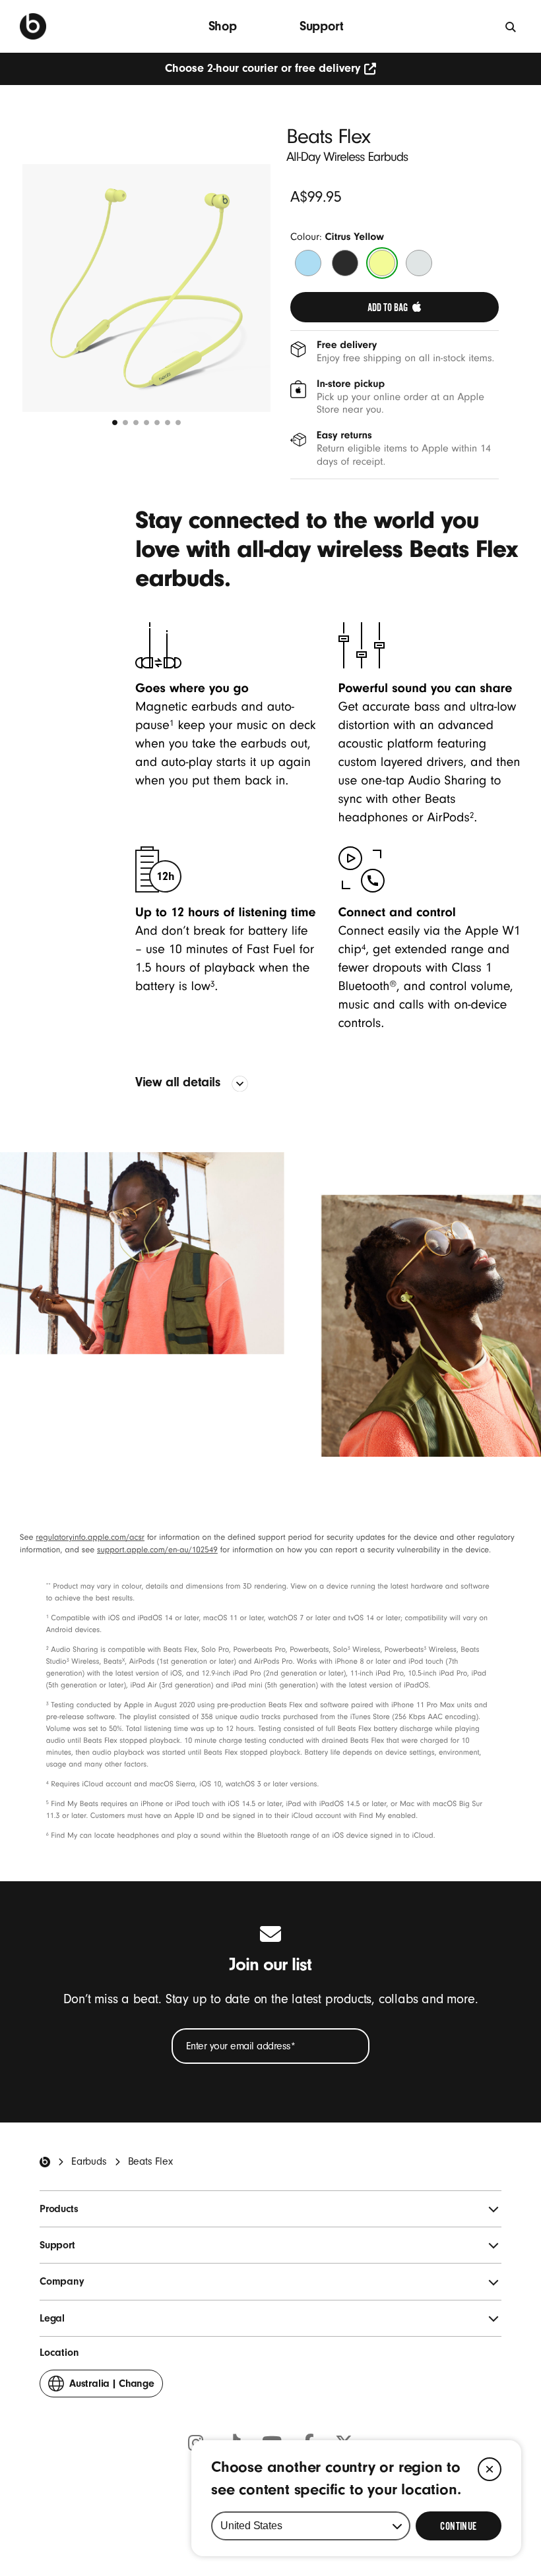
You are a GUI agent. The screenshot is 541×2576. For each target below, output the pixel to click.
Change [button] (112, 2387)
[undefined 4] (146, 423)
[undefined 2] (125, 423)
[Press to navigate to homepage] (33, 26)
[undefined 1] (115, 423)
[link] (395, 307)
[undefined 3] (136, 423)
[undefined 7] (178, 423)
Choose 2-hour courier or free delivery (263, 68)
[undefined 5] (157, 423)
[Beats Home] (45, 2162)
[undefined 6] (168, 423)
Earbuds (89, 2161)
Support (322, 26)
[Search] (511, 26)
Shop (223, 26)
